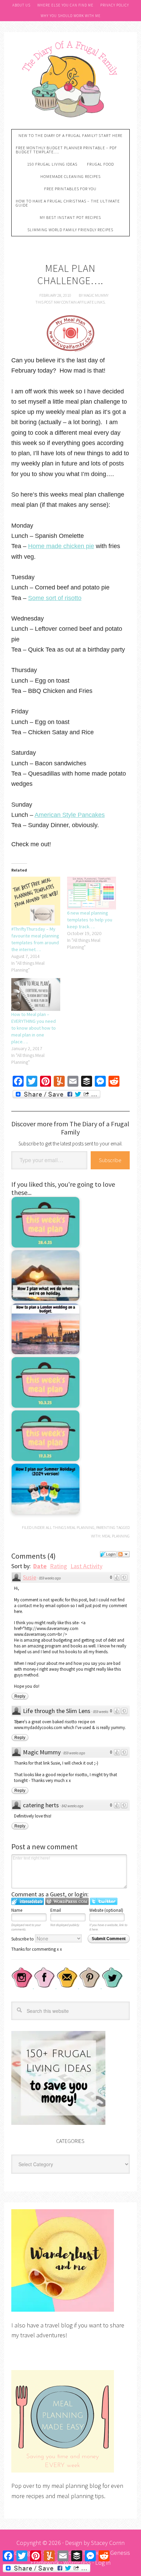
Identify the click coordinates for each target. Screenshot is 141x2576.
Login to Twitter (104, 1901)
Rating (59, 1566)
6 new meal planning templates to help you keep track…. (90, 920)
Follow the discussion (124, 1554)
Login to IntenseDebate (28, 1901)
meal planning (116, 1536)
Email (56, 1910)
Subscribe (110, 1160)
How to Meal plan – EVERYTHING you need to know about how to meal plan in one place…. (34, 1028)
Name (17, 1910)
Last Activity (86, 1566)
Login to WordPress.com (67, 1901)
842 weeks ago (73, 1806)
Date (40, 1566)
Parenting (106, 1527)
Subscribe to (23, 1939)
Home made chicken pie (61, 546)
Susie (30, 1577)
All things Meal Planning (70, 1527)
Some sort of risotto (55, 598)
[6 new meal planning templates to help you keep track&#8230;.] (92, 893)
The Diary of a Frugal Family (70, 78)
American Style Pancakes (70, 815)
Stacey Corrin (108, 2543)
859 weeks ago (50, 1578)
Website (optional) (106, 1910)
